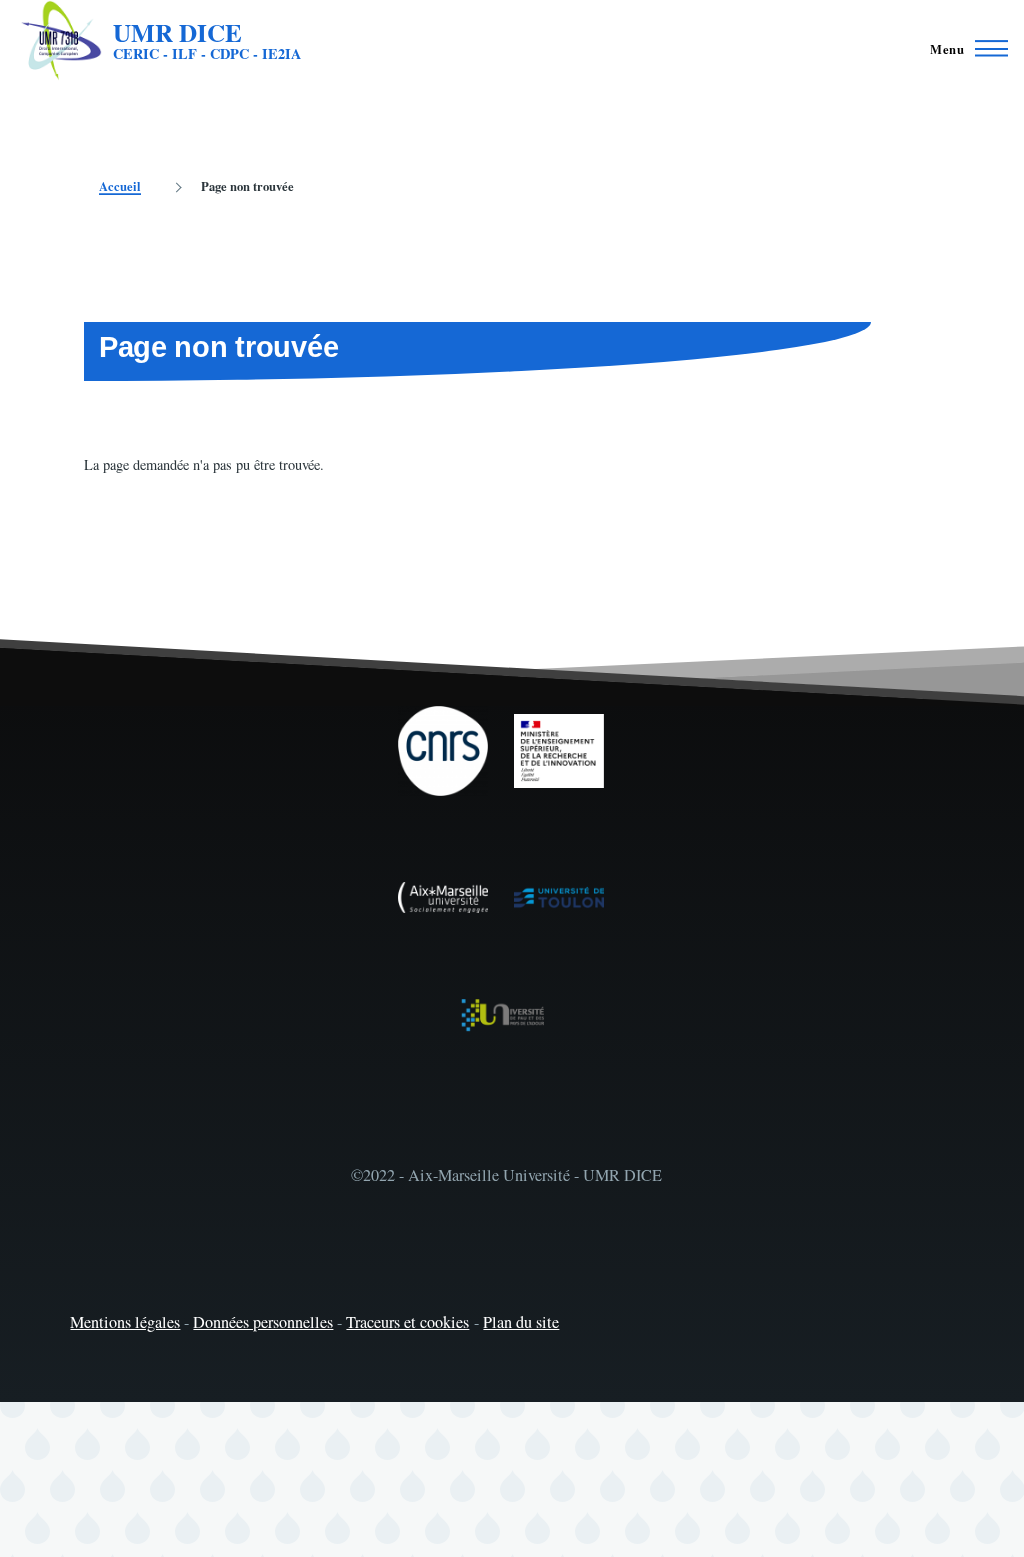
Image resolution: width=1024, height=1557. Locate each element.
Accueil (120, 186)
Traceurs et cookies (407, 1322)
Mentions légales (125, 1322)
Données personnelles (263, 1322)
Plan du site (521, 1322)
